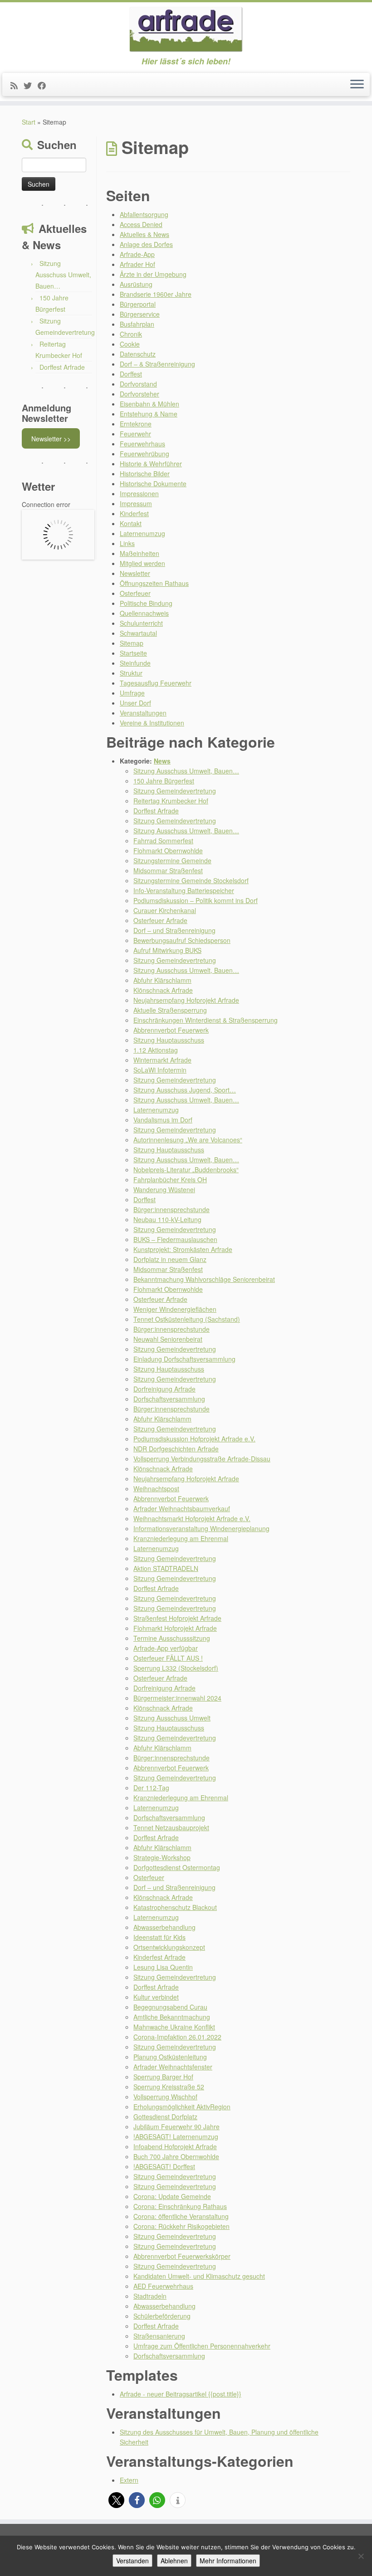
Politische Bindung (146, 603)
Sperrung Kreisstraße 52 (169, 2087)
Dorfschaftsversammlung (169, 1399)
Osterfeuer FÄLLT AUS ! (168, 1658)
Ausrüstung (136, 284)
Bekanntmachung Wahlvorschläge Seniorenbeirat (204, 1279)
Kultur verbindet (156, 1997)
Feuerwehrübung (144, 454)
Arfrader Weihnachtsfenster (173, 2067)
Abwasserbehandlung (164, 1927)
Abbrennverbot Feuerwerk (171, 1030)
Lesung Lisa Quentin (163, 1967)
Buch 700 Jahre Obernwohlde (176, 2156)
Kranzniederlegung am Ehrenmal (181, 1538)
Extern (129, 2480)
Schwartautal (138, 633)
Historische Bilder (145, 474)
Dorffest (131, 374)
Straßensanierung (159, 2336)
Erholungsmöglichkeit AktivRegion (182, 2107)
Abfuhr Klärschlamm (162, 980)
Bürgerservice (140, 314)
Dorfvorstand (138, 384)
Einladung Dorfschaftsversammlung (184, 1359)
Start (29, 122)
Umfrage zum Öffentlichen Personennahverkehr (202, 2346)
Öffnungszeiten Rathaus (154, 583)
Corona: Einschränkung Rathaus (180, 2206)
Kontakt (131, 523)
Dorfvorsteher (139, 394)
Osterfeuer (135, 593)
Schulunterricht (141, 623)
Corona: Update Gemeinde (172, 2196)
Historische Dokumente (153, 483)
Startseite (133, 653)
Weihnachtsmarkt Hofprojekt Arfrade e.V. (192, 1518)
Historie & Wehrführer (151, 464)
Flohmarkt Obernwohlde (168, 851)
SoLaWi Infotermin (160, 1070)
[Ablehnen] (361, 2556)
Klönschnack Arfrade (163, 990)
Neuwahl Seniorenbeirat (168, 1339)
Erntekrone (136, 424)
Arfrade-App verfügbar (166, 1648)
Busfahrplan (137, 324)
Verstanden (132, 2561)
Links (127, 543)
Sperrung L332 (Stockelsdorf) (176, 1668)
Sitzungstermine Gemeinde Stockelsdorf (191, 880)
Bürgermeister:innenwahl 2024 (177, 1698)
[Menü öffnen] (357, 85)
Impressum (136, 503)
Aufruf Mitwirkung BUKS (167, 950)
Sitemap (132, 643)
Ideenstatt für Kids (159, 1937)
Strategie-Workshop (162, 1857)
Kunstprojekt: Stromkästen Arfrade (183, 1249)
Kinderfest (134, 513)
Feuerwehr (135, 434)
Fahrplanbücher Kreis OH (170, 1179)
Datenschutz (138, 354)
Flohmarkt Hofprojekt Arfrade (175, 1628)
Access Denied (141, 224)
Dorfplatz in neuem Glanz (170, 1259)
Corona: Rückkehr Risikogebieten (181, 2226)
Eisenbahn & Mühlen (149, 404)
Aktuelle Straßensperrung (170, 1010)
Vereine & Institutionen (152, 723)
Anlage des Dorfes (146, 244)
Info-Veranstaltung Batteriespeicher (184, 890)
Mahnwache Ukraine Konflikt (174, 2027)
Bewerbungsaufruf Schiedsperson (182, 940)
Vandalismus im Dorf (163, 1120)
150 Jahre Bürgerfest (164, 781)
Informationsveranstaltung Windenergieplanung (201, 1528)
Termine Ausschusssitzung (172, 1638)
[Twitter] (31, 85)
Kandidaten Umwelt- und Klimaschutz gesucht (199, 2276)
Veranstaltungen (143, 713)
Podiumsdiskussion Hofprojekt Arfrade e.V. (194, 1439)
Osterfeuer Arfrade (160, 920)
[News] (17, 85)
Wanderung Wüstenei (164, 1189)
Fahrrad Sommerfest (163, 841)
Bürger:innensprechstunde (171, 1209)
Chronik (131, 334)
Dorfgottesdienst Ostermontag (177, 1867)
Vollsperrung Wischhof (165, 2097)
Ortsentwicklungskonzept (169, 1947)
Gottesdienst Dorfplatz (165, 2117)
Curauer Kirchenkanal (165, 910)
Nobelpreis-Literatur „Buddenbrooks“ (186, 1170)
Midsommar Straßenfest (168, 870)
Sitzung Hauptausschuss (169, 1040)
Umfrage (132, 693)
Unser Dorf (135, 703)
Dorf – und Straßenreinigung (174, 930)
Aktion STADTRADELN (166, 1568)
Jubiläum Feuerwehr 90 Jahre (176, 2127)
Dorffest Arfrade (62, 367)
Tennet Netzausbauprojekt (171, 1827)
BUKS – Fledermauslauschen (175, 1239)
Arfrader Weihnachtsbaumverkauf (182, 1508)
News (162, 761)
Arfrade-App (137, 254)
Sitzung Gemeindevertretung (175, 791)
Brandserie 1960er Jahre (156, 294)
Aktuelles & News (144, 234)
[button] (116, 2500)
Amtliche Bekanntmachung (172, 2017)
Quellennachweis (144, 613)
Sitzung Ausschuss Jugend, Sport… (185, 1090)
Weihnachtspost (156, 1489)
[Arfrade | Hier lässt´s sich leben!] (186, 29)
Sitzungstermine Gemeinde (172, 860)
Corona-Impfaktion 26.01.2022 (177, 2037)
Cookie (130, 344)
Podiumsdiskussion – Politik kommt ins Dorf (196, 900)
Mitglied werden (142, 563)
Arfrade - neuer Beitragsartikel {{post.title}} (181, 2394)
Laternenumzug (142, 533)
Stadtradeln (150, 2296)
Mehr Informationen (228, 2561)
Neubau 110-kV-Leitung (167, 1219)
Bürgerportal (138, 304)
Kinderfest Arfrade (159, 1957)
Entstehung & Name (149, 414)
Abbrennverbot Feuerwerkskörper (182, 2256)
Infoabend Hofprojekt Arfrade (175, 2146)
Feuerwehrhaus (142, 444)
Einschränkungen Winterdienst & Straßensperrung (206, 1020)
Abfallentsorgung (144, 214)
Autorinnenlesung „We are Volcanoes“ (188, 1140)
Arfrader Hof (137, 264)
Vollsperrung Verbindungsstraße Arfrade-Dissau (202, 1459)
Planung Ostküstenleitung (170, 2057)
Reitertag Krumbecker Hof (171, 801)
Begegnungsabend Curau (170, 2007)
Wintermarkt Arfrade (162, 1060)
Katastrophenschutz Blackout (175, 1907)
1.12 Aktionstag (156, 1050)
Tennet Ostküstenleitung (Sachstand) (187, 1319)
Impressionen (139, 493)
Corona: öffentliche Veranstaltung (181, 2216)
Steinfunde (135, 663)
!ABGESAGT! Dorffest (164, 2166)
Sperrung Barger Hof (163, 2077)
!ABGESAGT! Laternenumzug (176, 2136)
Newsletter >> (51, 439)
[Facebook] (45, 85)
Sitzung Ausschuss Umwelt (172, 1718)
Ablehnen (174, 2561)
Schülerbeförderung (162, 2316)
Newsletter (135, 573)
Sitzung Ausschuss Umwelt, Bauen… (63, 275)
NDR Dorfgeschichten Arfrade (176, 1449)
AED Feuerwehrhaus (163, 2286)
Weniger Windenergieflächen (175, 1309)
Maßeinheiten (139, 553)
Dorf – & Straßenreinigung (157, 364)
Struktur (131, 673)
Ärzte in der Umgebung (153, 274)
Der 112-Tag (151, 1788)
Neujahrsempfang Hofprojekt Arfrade (186, 1000)
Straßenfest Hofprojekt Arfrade (177, 1618)
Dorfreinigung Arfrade (164, 1389)
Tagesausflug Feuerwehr (156, 683)
